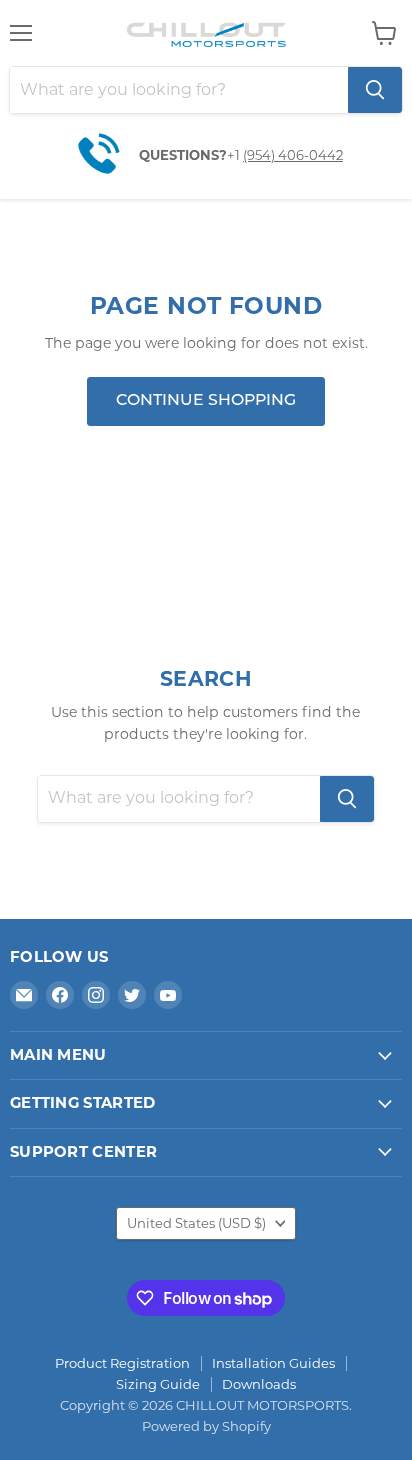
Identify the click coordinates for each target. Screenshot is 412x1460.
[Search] (375, 90)
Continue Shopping (206, 401)
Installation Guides (273, 1363)
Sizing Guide (158, 1384)
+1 (235, 155)
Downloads (259, 1384)
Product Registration (122, 1363)
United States (196, 1223)
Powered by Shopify (206, 1426)
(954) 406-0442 (293, 155)
